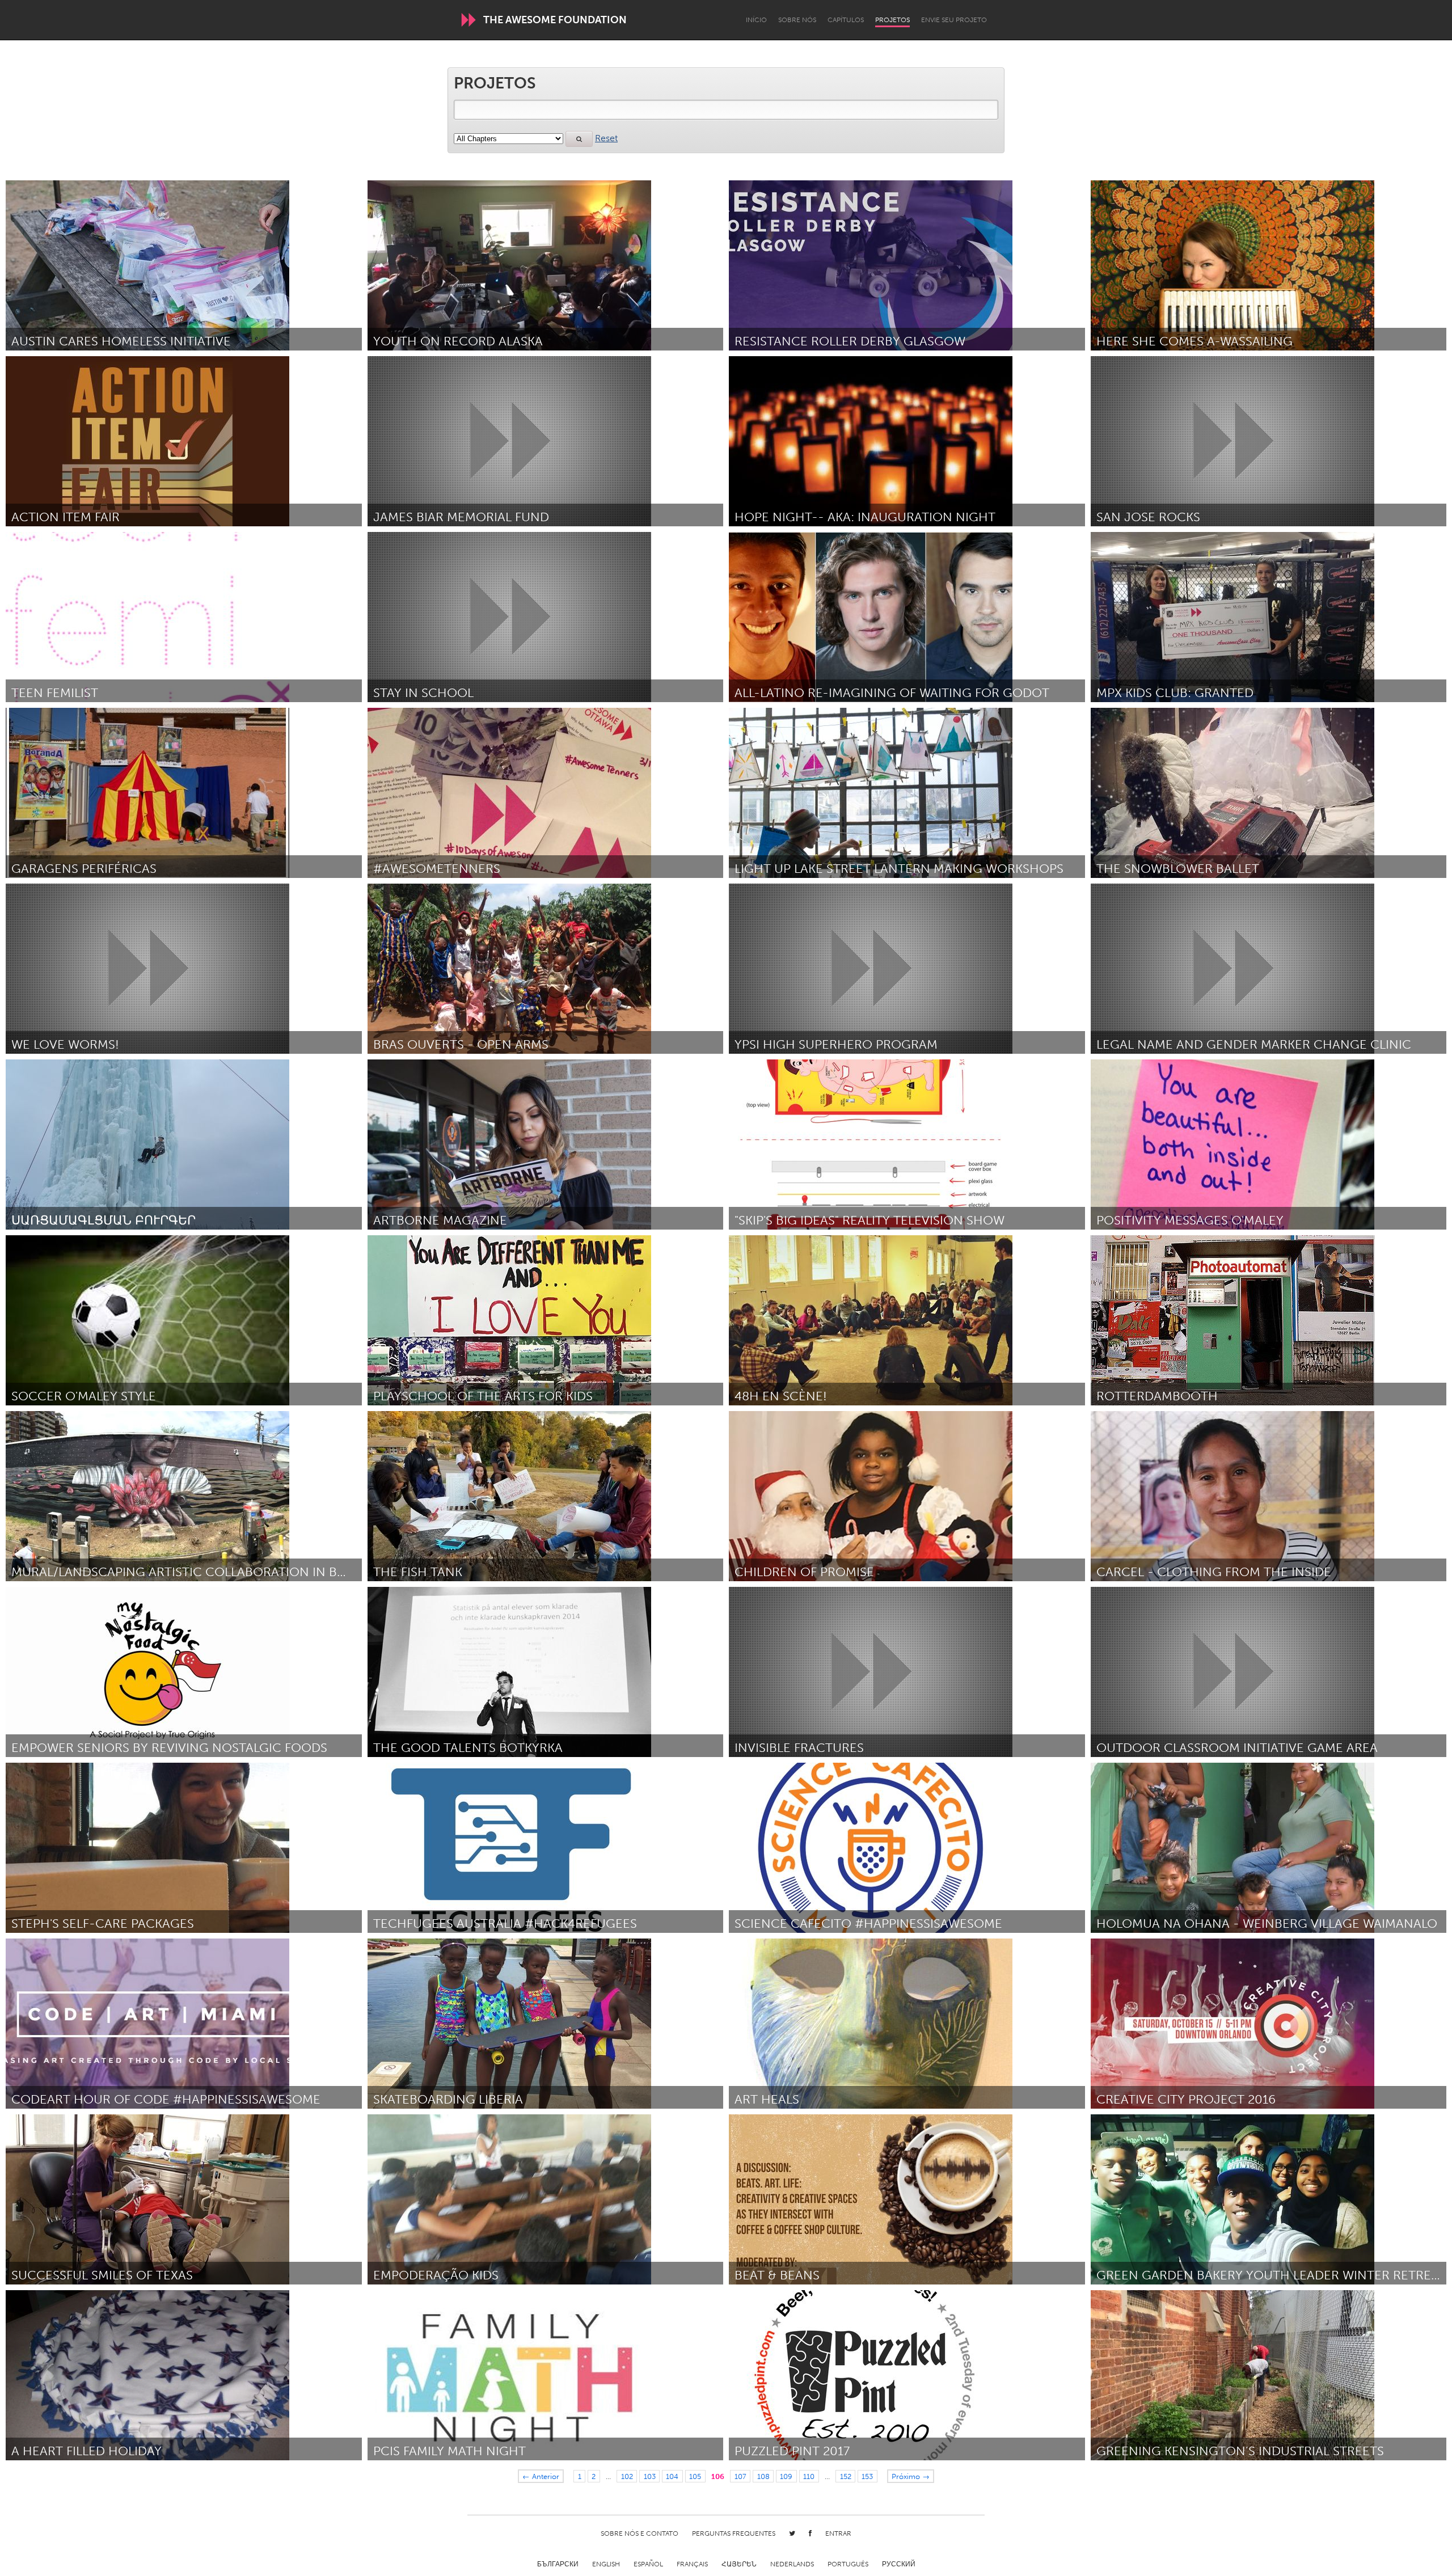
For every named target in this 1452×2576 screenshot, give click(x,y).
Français (692, 2564)
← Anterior (541, 2476)
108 (763, 2476)
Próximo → (911, 2476)
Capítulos (846, 20)
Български (558, 2564)
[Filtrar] (579, 139)
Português (848, 2564)
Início (756, 20)
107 (740, 2476)
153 (867, 2476)
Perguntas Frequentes (734, 2533)
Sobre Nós (797, 20)
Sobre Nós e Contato (640, 2533)
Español (648, 2564)
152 (846, 2476)
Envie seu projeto (954, 20)
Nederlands (792, 2564)
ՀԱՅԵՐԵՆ (739, 2564)
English (606, 2564)
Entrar (838, 2533)
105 (695, 2476)
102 (627, 2476)
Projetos (892, 20)
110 (809, 2476)
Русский (899, 2564)
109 (786, 2476)
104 (672, 2476)
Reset (606, 138)
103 (650, 2476)
